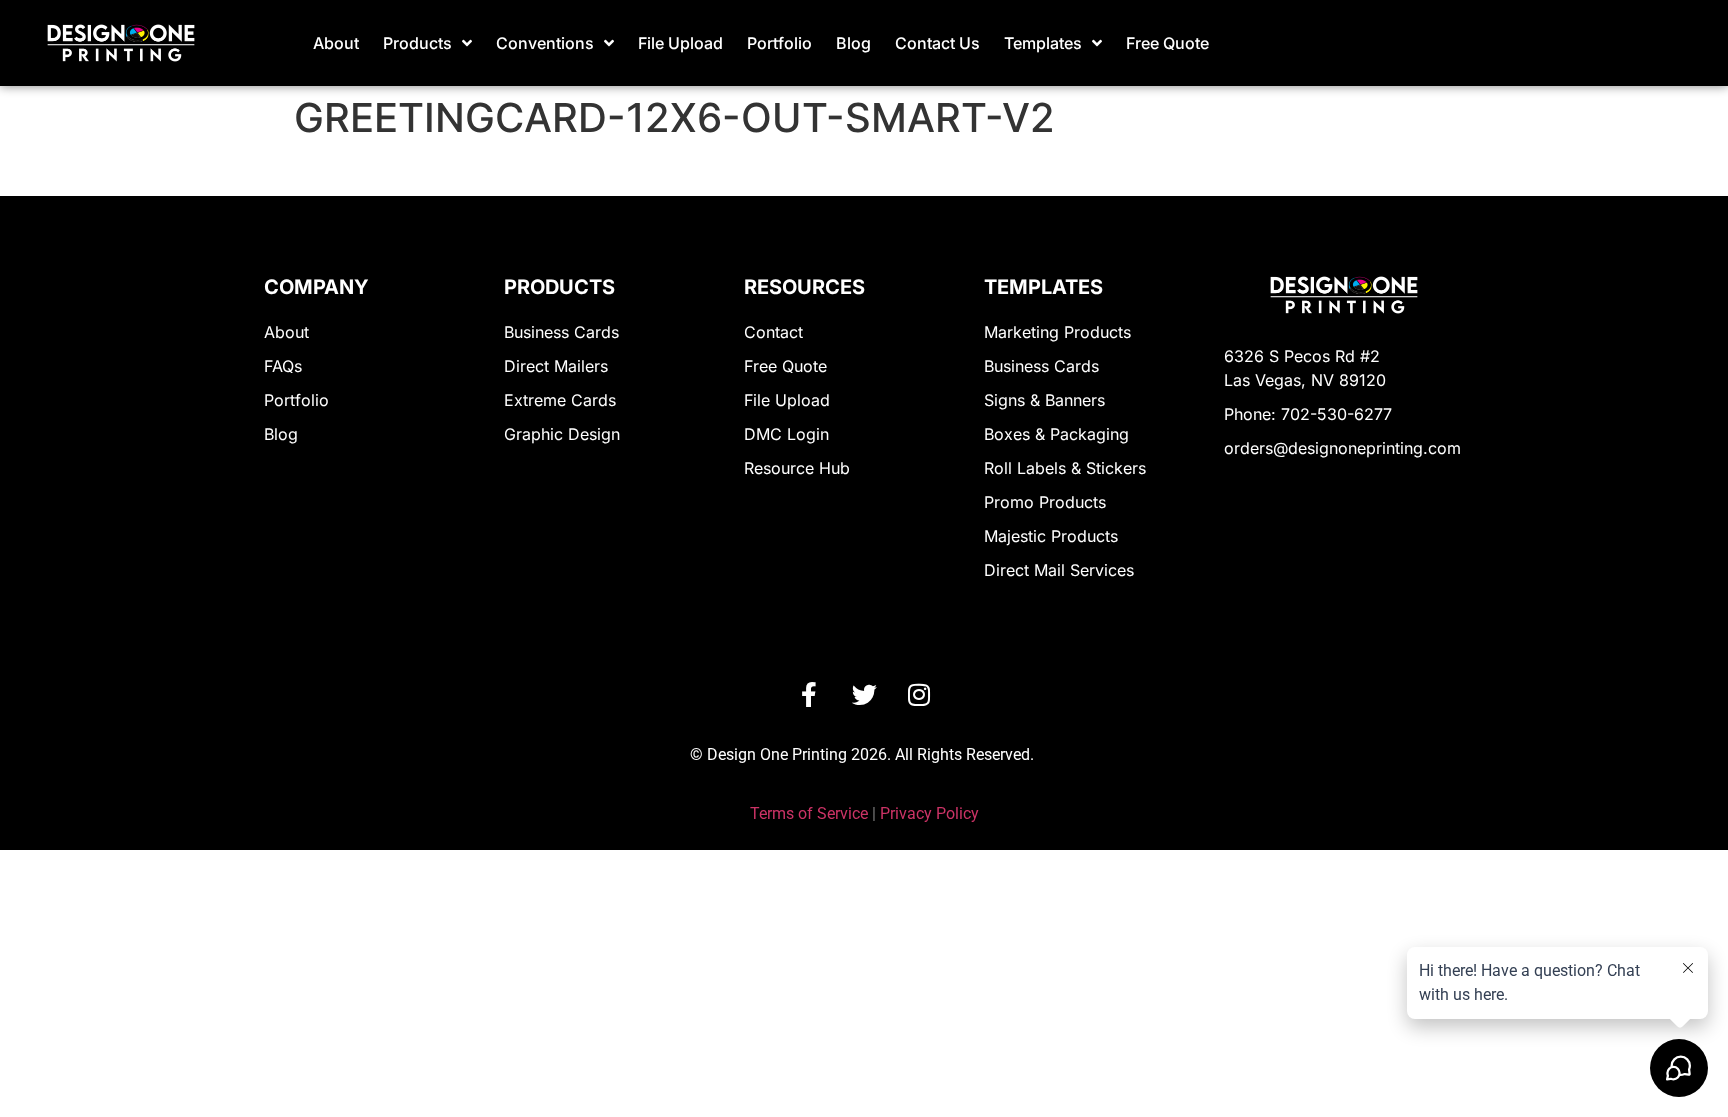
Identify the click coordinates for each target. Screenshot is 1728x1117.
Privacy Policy (929, 813)
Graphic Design (562, 434)
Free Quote (1167, 43)
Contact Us (937, 43)
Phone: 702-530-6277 (1308, 414)
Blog (853, 43)
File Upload (680, 43)
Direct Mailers (556, 366)
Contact (773, 332)
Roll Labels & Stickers (1065, 468)
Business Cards (561, 332)
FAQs (283, 366)
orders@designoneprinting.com (1342, 448)
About (336, 43)
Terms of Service (809, 813)
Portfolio (779, 43)
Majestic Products (1051, 536)
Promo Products (1045, 502)
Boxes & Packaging (1056, 434)
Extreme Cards (560, 400)
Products (417, 43)
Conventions (545, 43)
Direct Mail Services (1059, 570)
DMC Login (786, 434)
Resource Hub (797, 468)
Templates (1043, 43)
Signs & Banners (1044, 400)
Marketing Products (1057, 332)
